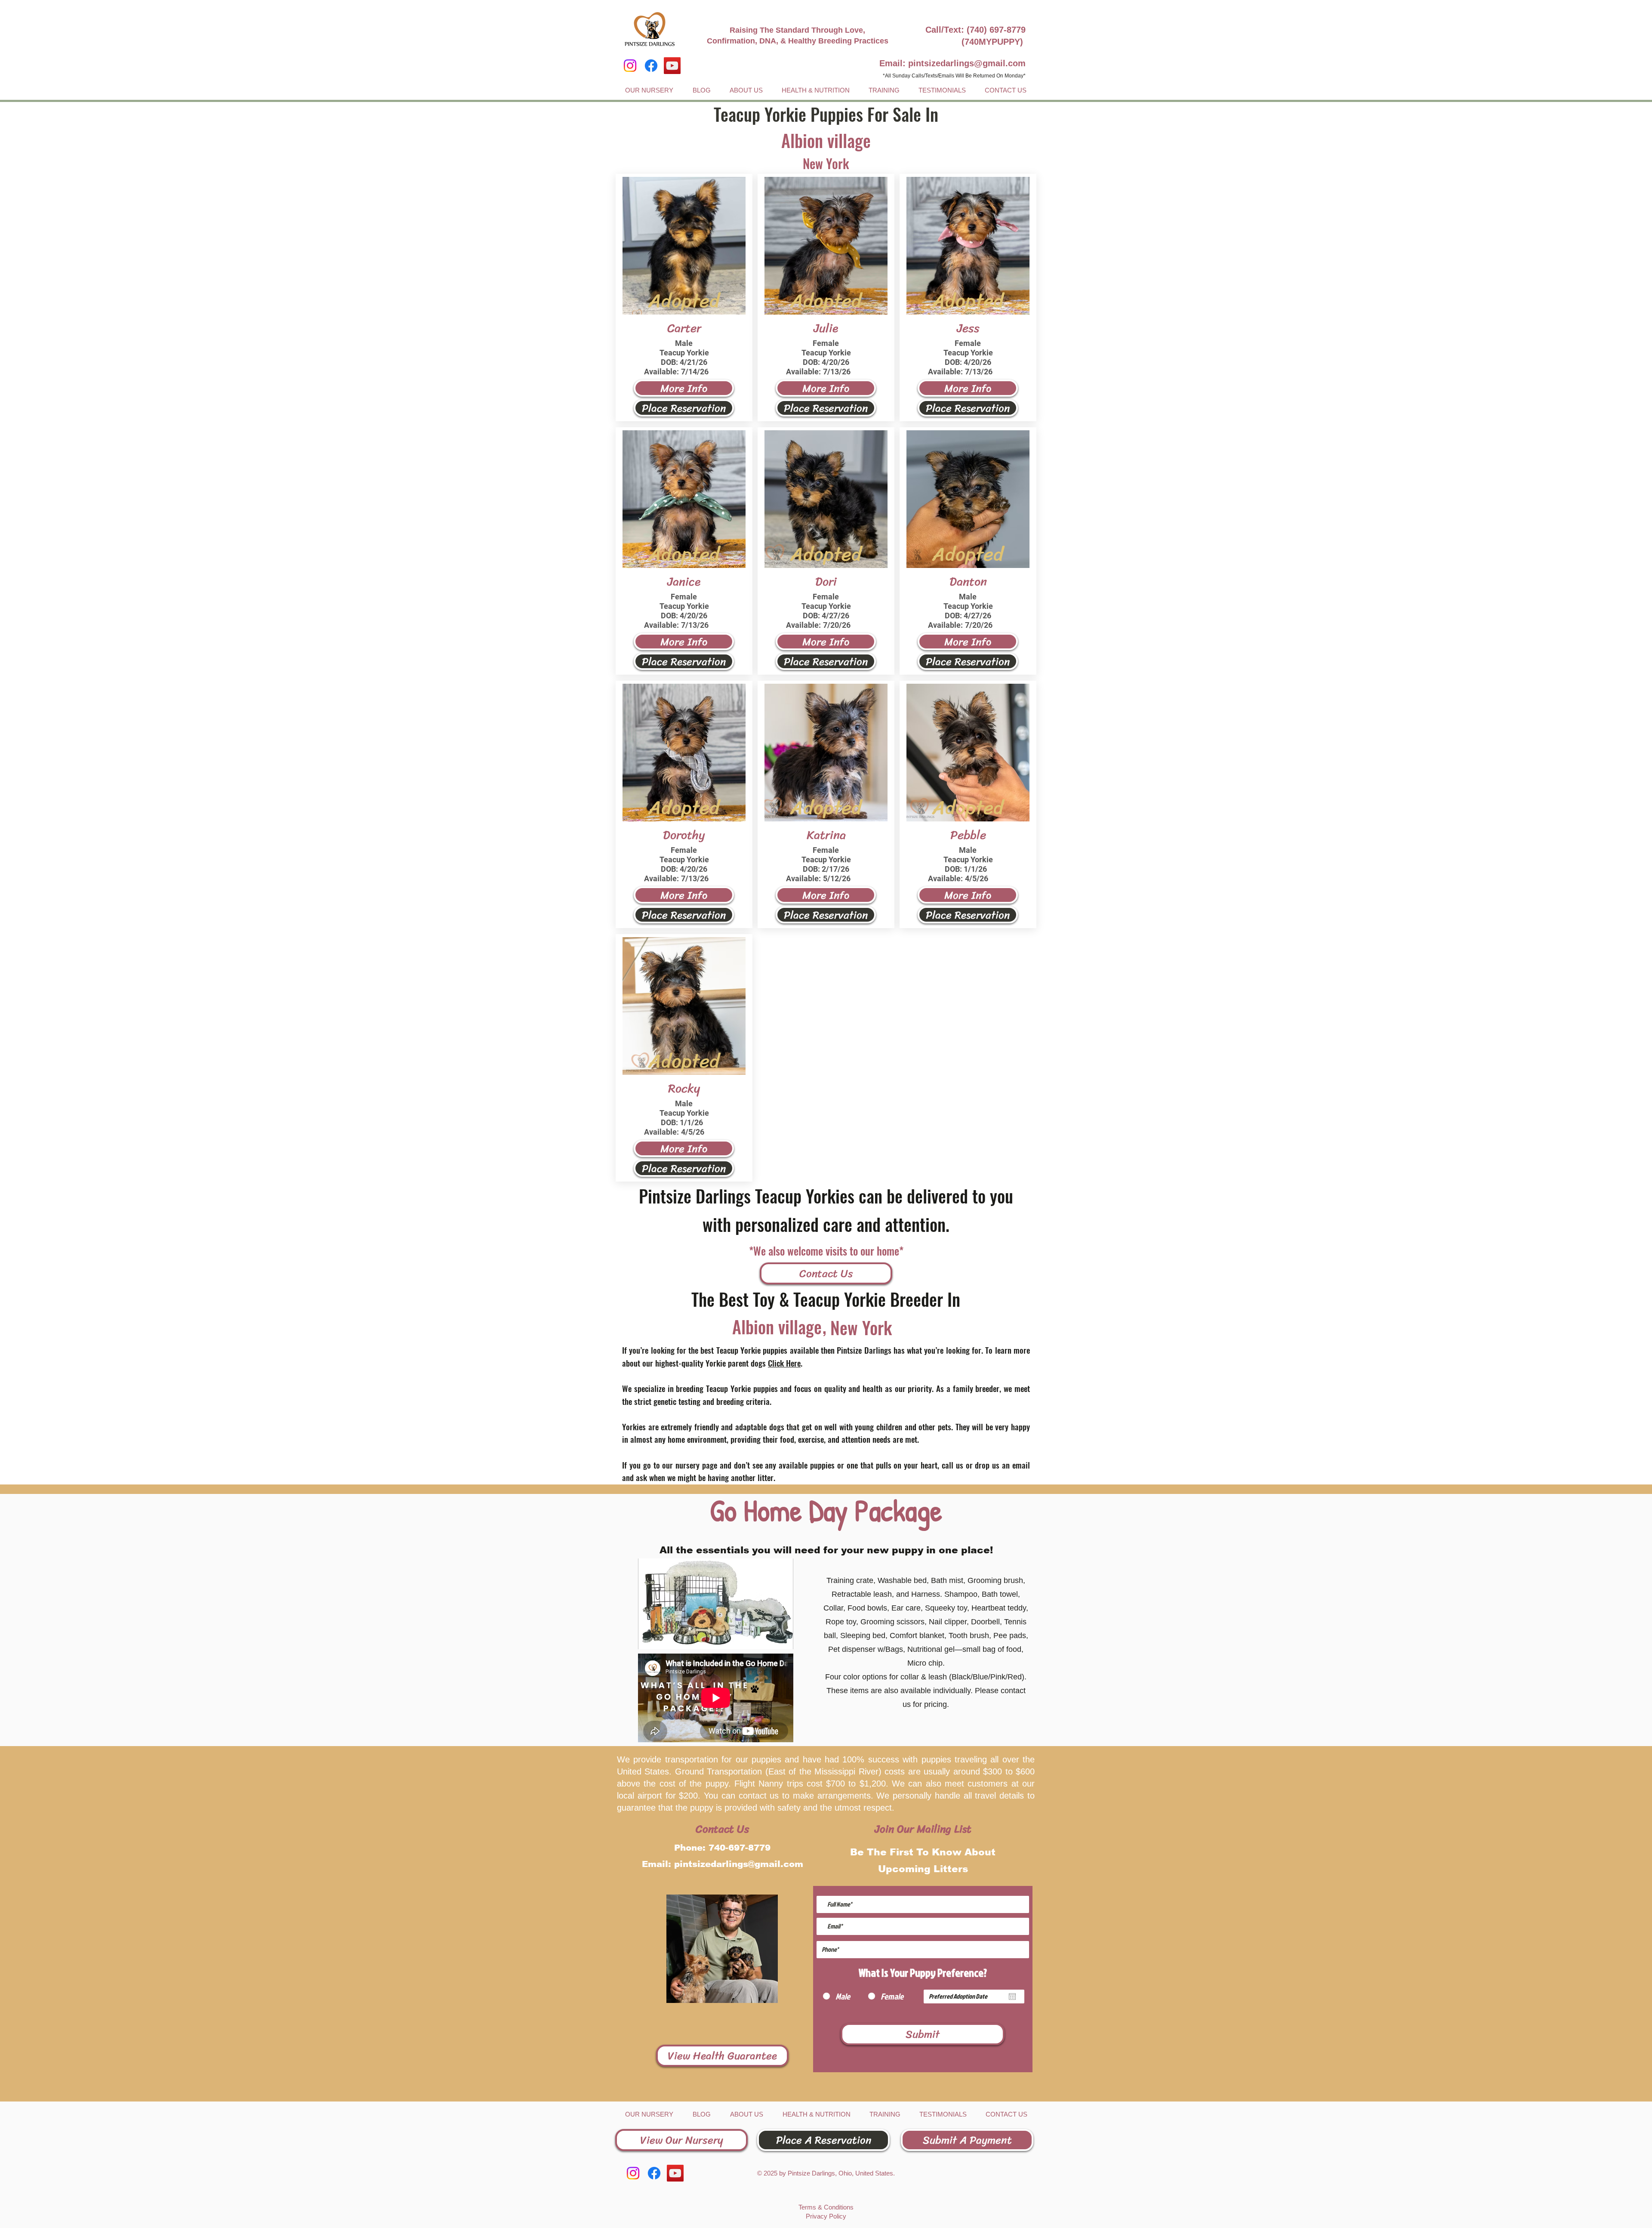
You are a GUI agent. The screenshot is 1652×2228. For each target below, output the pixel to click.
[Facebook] (651, 66)
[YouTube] (672, 66)
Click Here (784, 1363)
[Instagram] (630, 66)
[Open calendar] (1012, 1997)
